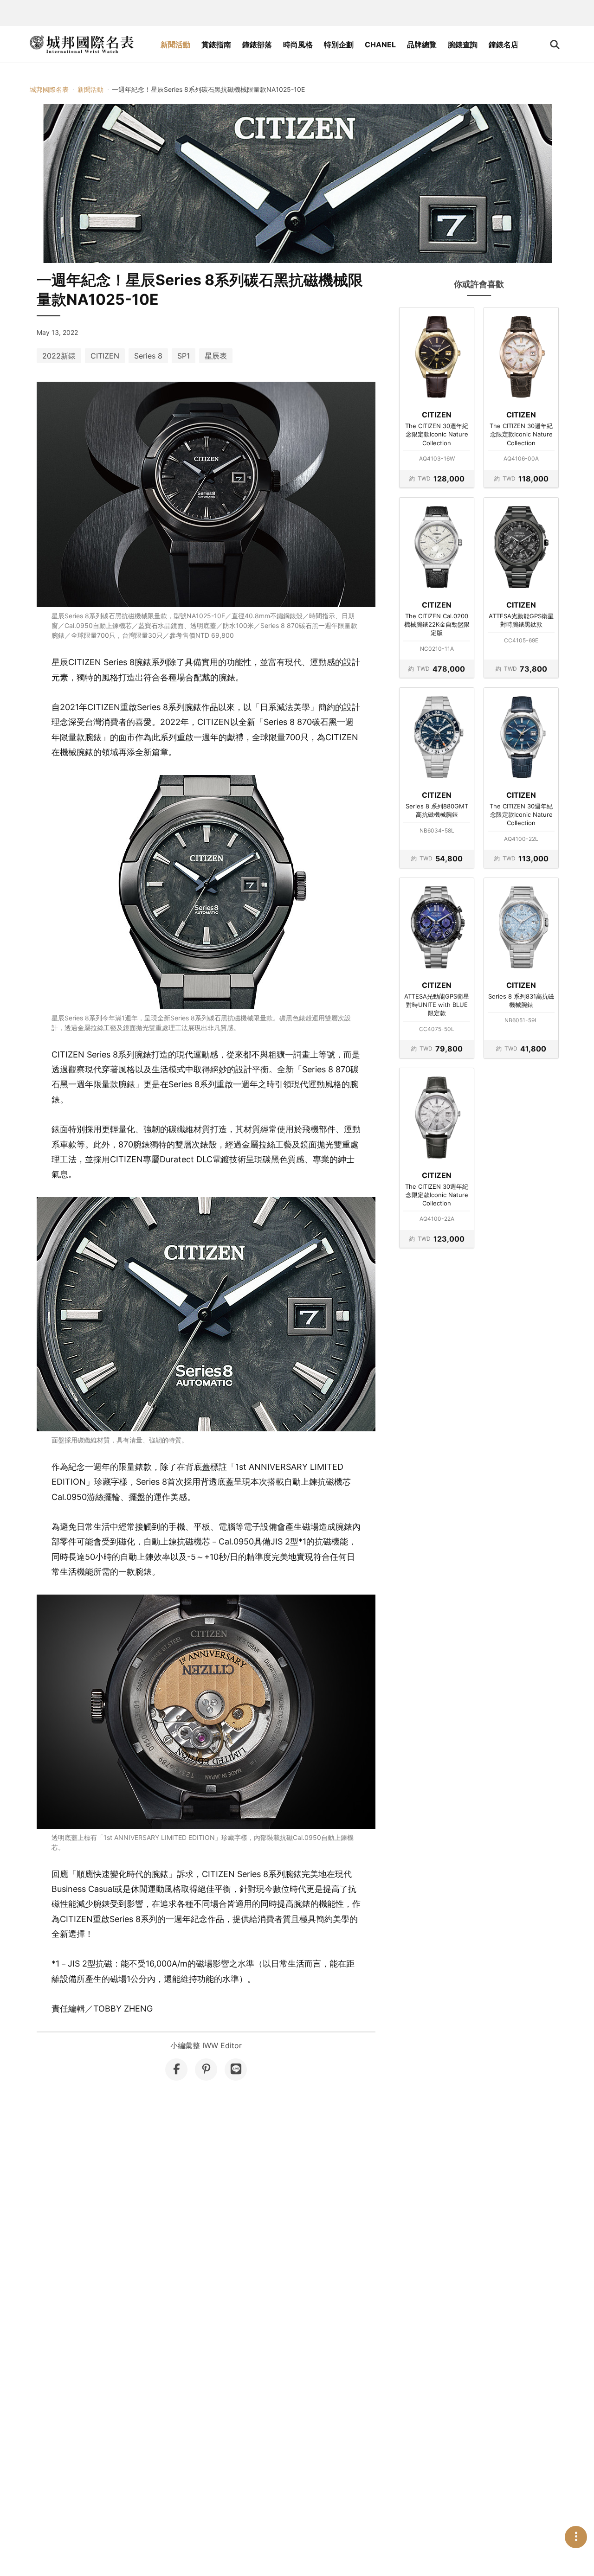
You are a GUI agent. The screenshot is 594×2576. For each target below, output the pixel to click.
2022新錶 (59, 356)
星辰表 (216, 356)
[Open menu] (576, 2537)
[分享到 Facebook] (176, 2070)
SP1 (184, 356)
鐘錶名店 (504, 45)
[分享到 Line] (236, 2070)
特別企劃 (339, 45)
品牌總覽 (422, 45)
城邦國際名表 (49, 89)
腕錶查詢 (463, 45)
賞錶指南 (216, 45)
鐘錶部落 (257, 45)
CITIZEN (105, 356)
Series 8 (148, 356)
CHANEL (380, 45)
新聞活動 (175, 45)
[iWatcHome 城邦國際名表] (82, 45)
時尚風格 (298, 45)
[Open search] (555, 45)
